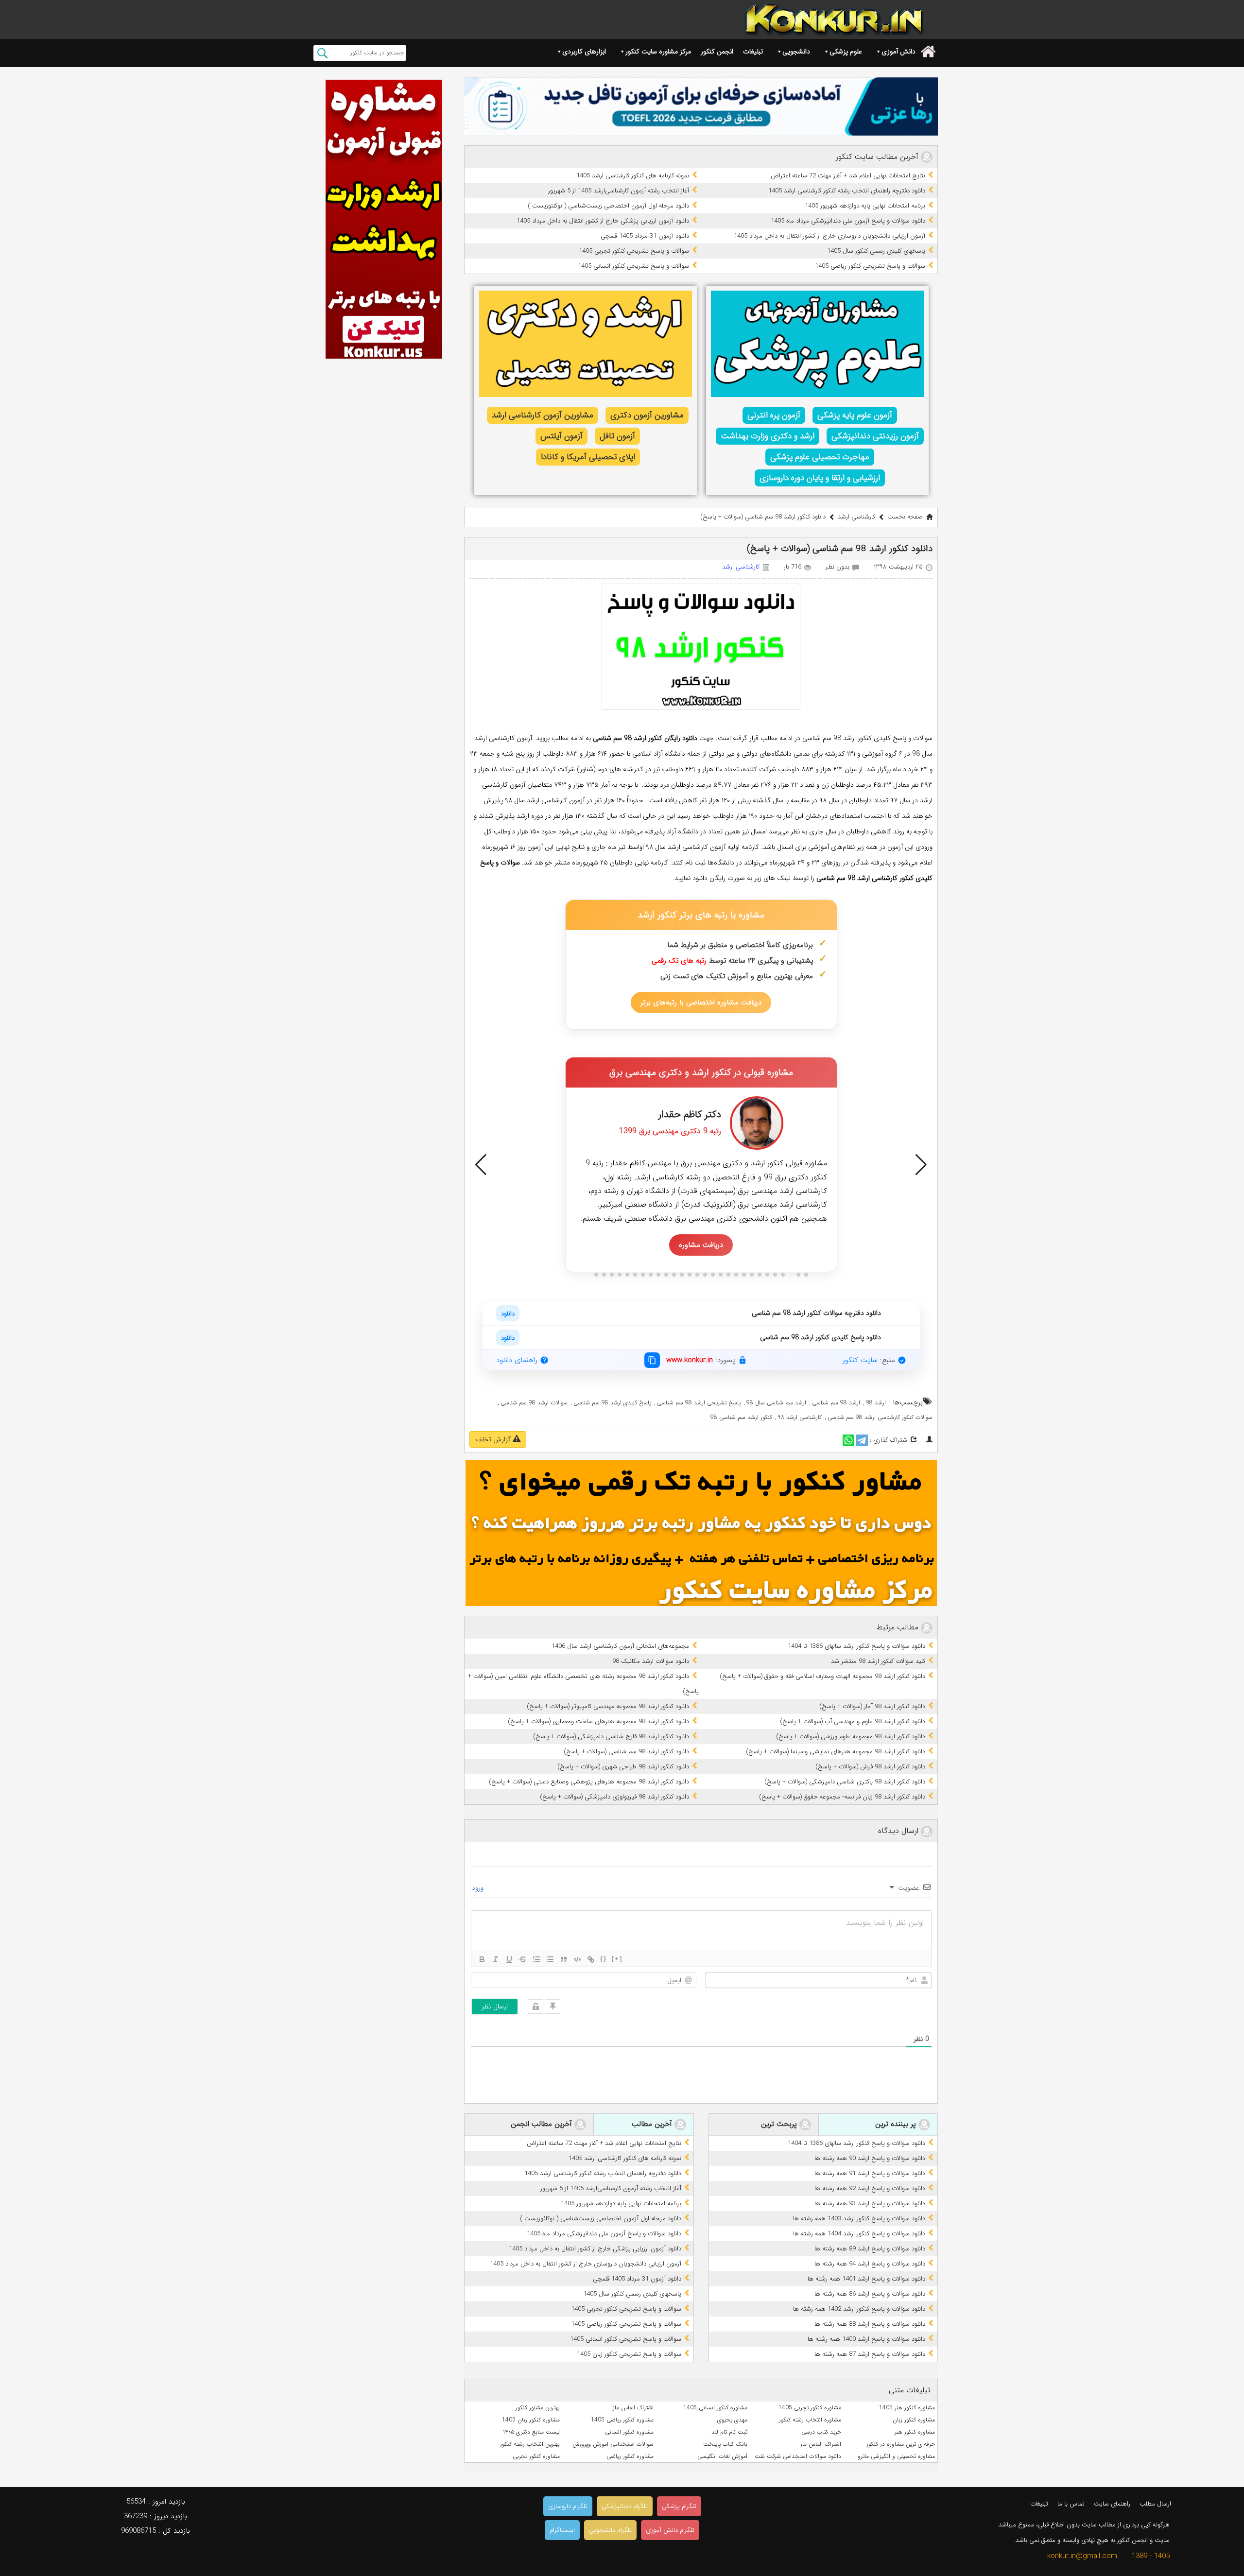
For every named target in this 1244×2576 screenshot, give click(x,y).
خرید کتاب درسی (821, 2432)
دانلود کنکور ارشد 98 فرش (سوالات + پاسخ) (870, 1767)
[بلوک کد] (577, 1959)
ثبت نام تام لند (729, 2432)
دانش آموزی (898, 52)
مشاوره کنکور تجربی (536, 2456)
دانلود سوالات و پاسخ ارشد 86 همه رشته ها (870, 2294)
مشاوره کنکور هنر (915, 2432)
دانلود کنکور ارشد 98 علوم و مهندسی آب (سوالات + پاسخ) (853, 1721)
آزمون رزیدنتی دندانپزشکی (875, 436)
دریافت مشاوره (701, 1245)
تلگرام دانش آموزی (670, 2530)
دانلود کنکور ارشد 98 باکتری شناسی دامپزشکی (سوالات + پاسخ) (845, 1782)
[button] (481, 1165)
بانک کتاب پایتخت (725, 2444)
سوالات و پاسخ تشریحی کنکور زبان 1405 (629, 2354)
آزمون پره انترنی (774, 415)
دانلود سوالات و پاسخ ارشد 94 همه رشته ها (870, 2264)
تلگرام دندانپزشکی (625, 2506)
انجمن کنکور (717, 52)
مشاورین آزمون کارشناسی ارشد (543, 415)
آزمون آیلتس (562, 436)
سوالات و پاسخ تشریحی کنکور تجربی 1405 (634, 251)
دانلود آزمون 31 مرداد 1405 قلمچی (645, 236)
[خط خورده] (523, 1959)
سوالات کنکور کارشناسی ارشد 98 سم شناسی (880, 1417)
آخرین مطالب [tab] (653, 2125)
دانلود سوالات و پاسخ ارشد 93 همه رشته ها (870, 2204)
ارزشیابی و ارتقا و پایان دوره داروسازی (820, 478)
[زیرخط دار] (509, 1959)
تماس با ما (1071, 2504)
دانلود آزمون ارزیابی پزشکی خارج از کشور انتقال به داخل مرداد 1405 (603, 221)
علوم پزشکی (846, 52)
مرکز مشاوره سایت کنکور (658, 52)
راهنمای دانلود (517, 1360)
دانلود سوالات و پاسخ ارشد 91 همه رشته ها (870, 2173)
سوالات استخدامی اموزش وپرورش (613, 2444)
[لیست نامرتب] (550, 1959)
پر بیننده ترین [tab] (897, 2125)
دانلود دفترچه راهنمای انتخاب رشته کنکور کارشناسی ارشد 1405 (847, 191)
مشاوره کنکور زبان (914, 2420)
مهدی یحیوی (732, 2420)
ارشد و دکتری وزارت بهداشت (768, 436)
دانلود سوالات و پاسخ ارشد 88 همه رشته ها (870, 2324)
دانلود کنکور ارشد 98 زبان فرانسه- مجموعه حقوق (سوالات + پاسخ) (842, 1797)
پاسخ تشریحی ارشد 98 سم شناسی (699, 1403)
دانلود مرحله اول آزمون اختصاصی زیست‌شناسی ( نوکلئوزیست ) (608, 206)
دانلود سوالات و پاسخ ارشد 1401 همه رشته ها (866, 2279)
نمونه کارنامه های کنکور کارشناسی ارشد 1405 (633, 176)
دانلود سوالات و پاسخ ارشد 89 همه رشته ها (870, 2249)
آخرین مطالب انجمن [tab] (543, 2125)
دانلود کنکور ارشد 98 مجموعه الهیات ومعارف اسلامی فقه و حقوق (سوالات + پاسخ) (822, 1676)
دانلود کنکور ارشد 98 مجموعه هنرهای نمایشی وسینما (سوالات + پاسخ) (836, 1752)
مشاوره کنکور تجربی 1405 (810, 2408)
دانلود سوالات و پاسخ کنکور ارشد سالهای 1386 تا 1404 (856, 1646)
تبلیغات (753, 52)
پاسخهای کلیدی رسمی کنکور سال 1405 (876, 251)
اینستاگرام (562, 2530)
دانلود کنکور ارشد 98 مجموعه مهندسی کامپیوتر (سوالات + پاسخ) (608, 1706)
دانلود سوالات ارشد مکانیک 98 (651, 1661)
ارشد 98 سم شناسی (836, 1403)
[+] (617, 1959)
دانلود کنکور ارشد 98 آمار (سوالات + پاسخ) (872, 1706)
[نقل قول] (564, 1959)
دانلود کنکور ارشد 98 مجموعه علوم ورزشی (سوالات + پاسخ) (851, 1737)
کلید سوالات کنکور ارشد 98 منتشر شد (878, 1661)
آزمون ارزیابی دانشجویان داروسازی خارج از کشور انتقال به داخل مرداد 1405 (829, 236)
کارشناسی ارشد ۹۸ (800, 1417)
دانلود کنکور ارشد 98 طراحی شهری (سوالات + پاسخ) (623, 1767)
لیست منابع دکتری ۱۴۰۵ (531, 2432)
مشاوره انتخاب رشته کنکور (810, 2420)
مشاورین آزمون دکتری (647, 415)
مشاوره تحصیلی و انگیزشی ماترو (896, 2456)
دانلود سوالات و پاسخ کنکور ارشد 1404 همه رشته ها (859, 2234)
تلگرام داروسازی (568, 2506)
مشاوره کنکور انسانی (629, 2432)
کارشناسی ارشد (856, 517)
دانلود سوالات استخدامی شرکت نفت (798, 2456)
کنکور (907, 878)
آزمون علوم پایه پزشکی (855, 415)
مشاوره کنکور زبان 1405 (531, 2420)
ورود (479, 1888)
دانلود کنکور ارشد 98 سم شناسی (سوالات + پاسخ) (626, 1752)
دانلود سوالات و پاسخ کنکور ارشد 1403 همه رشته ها (859, 2219)
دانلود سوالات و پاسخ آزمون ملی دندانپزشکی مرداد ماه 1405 (848, 221)
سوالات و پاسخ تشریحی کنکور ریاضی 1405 (870, 266)
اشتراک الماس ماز (633, 2408)
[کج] (496, 1959)
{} (604, 1959)
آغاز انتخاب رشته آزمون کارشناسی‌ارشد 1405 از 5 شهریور (619, 191)
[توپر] (482, 1959)
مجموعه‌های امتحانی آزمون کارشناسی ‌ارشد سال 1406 (620, 1646)
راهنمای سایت (1112, 2504)
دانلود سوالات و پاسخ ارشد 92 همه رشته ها (870, 2188)
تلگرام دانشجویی (610, 2530)
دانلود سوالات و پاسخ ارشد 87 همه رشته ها (870, 2354)
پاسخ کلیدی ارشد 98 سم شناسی (612, 1403)
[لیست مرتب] (536, 1959)
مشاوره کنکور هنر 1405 (907, 2408)
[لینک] (591, 1959)
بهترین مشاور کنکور (538, 2408)
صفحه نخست (905, 517)
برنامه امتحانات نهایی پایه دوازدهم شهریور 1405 (865, 206)
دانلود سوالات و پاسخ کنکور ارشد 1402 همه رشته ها (859, 2309)
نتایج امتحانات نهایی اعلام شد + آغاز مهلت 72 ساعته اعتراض (848, 176)
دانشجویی (796, 52)
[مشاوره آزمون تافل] (701, 106)
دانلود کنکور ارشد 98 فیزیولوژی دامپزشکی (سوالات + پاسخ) (614, 1797)
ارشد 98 (876, 1403)
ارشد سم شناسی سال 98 (776, 1403)
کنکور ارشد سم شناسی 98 (741, 1417)
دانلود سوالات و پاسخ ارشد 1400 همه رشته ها (866, 2339)
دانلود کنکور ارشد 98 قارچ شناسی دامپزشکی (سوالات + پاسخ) (611, 1737)
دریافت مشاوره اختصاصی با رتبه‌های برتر (701, 1003)
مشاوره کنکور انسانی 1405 (715, 2408)
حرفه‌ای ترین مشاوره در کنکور (901, 2444)
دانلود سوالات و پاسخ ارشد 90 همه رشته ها (870, 2158)
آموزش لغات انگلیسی (722, 2456)
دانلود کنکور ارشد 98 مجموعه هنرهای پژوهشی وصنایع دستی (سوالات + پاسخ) (589, 1782)
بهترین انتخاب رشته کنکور (530, 2444)
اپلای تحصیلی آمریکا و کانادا (588, 457)
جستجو (322, 53)
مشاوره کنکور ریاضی (630, 2456)
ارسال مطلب (1155, 2504)
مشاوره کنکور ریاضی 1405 (622, 2420)
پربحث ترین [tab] (780, 2125)
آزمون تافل (617, 436)
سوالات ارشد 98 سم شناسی (534, 1403)
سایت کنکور (860, 1360)
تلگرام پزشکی (679, 2506)
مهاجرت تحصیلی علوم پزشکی (820, 457)
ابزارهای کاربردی (584, 52)
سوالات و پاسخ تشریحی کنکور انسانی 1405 (633, 266)
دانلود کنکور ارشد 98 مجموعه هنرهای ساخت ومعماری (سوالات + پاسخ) (598, 1721)
